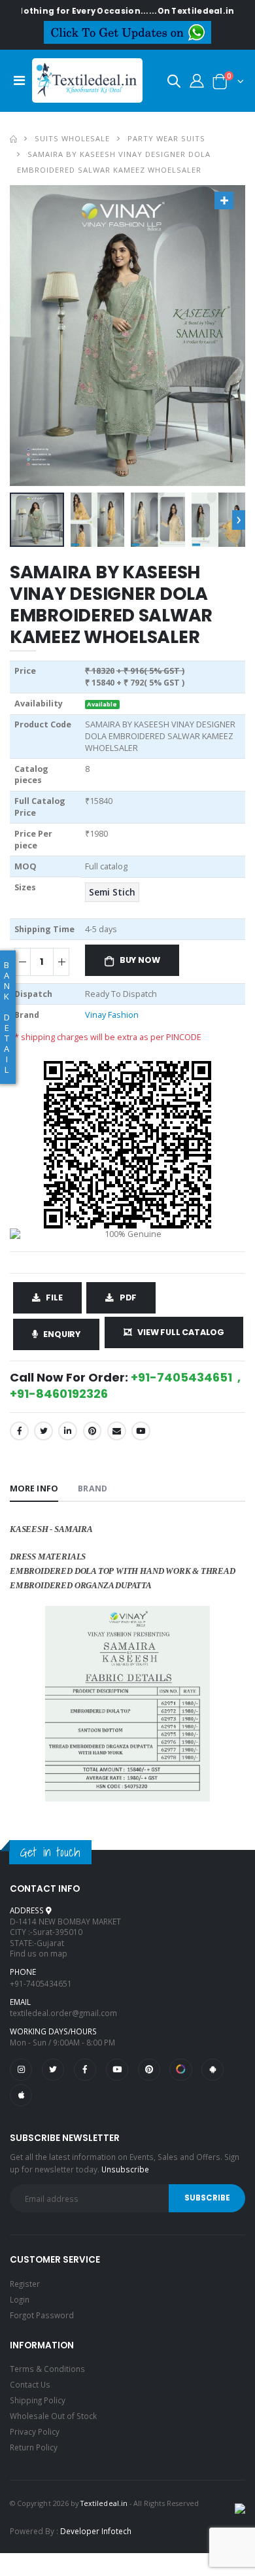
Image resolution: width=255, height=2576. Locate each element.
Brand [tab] (92, 1488)
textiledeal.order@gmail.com (63, 2013)
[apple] (21, 2095)
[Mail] (117, 1431)
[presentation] (239, 520)
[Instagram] (21, 2070)
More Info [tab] (34, 1488)
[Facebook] (19, 1431)
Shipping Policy (38, 2400)
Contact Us (30, 2384)
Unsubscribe (125, 2169)
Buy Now (140, 960)
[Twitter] (43, 1431)
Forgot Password (42, 2315)
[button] (174, 83)
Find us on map (39, 1953)
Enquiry (62, 1334)
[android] (212, 2070)
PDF (128, 1297)
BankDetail (7, 1017)
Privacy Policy (35, 2431)
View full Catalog (181, 1332)
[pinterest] (149, 2070)
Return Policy (34, 2447)
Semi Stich (112, 892)
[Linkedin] (68, 1431)
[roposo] (180, 2070)
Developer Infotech (96, 2531)
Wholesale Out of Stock (53, 2416)
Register (25, 2284)
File (54, 1297)
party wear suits (166, 138)
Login (20, 2299)
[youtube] (141, 1431)
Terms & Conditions (47, 2369)
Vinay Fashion (112, 1015)
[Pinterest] (93, 1431)
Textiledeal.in (104, 2503)
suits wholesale (72, 138)
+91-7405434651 (41, 1983)
